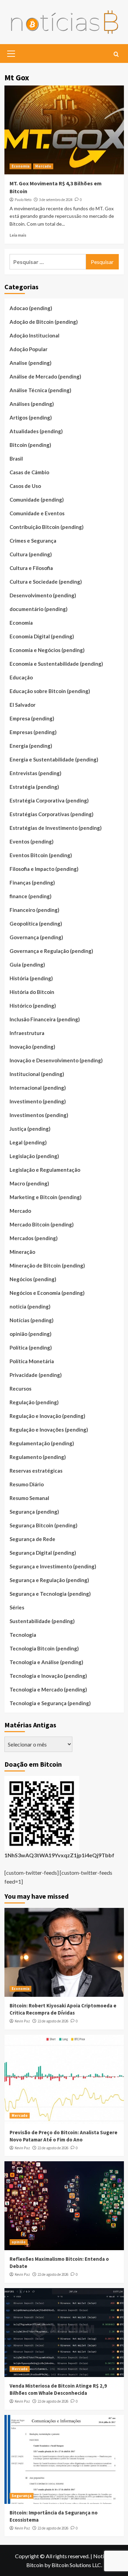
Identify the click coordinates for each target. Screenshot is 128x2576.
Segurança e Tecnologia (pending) (50, 1594)
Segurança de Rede (32, 1539)
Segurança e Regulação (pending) (49, 1580)
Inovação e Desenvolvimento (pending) (56, 1060)
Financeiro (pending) (34, 910)
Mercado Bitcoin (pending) (42, 1224)
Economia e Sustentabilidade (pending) (56, 664)
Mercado (43, 166)
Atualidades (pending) (36, 431)
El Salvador (23, 705)
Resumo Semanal (29, 1498)
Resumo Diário (27, 1484)
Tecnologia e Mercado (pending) (48, 1689)
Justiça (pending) (30, 1129)
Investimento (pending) (38, 1101)
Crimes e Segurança (33, 541)
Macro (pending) (29, 1183)
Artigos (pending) (31, 417)
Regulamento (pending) (38, 1457)
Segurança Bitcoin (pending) (44, 1525)
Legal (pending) (28, 1142)
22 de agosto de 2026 (53, 2021)
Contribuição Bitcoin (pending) (47, 527)
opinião (19, 2242)
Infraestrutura (27, 1033)
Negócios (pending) (33, 1279)
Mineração (22, 1252)
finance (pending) (31, 896)
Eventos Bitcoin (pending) (41, 855)
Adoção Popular (29, 349)
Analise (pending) (31, 363)
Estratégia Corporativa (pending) (49, 800)
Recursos (20, 1389)
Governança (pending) (36, 937)
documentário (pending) (39, 609)
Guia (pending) (27, 965)
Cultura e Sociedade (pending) (46, 582)
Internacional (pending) (38, 1088)
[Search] (116, 55)
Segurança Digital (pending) (43, 1553)
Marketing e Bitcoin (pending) (46, 1197)
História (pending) (31, 978)
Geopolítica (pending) (36, 924)
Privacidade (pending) (36, 1375)
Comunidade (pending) (37, 500)
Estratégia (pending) (34, 787)
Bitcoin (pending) (30, 445)
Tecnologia (23, 1635)
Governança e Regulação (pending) (51, 951)
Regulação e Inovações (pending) (49, 1430)
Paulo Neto (23, 200)
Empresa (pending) (32, 718)
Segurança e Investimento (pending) (53, 1566)
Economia (20, 166)
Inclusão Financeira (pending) (45, 1019)
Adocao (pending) (31, 308)
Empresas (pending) (33, 732)
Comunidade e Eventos (37, 513)
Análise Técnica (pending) (40, 390)
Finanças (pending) (32, 882)
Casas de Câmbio (29, 472)
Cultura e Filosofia (31, 568)
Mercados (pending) (34, 1238)
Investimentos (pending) (39, 1115)
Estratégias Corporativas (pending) (52, 814)
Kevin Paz (22, 2021)
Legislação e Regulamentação (45, 1170)
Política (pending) (31, 1347)
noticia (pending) (30, 1306)
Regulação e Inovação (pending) (47, 1416)
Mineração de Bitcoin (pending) (47, 1265)
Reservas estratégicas (36, 1471)
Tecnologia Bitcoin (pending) (44, 1648)
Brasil (16, 459)
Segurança (22, 2496)
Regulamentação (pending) (42, 1443)
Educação (21, 677)
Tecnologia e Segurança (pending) (50, 1703)
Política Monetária (32, 1361)
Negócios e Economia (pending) (47, 1293)
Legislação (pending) (34, 1156)
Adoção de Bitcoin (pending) (44, 322)
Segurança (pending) (34, 1512)
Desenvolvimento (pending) (43, 595)
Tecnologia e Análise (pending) (46, 1662)
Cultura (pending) (31, 554)
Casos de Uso (25, 486)
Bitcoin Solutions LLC (76, 2565)
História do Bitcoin (32, 992)
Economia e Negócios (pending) (47, 650)
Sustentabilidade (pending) (42, 1621)
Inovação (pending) (32, 1047)
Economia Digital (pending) (42, 636)
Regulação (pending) (34, 1402)
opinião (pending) (31, 1334)
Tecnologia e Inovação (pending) (48, 1676)
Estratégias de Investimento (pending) (56, 828)
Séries (17, 1607)
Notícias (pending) (32, 1320)
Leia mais (18, 235)
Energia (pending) (31, 746)
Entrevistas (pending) (35, 773)
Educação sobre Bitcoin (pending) (50, 691)
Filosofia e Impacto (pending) (44, 869)
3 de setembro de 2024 (56, 200)
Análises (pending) (32, 404)
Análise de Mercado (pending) (45, 376)
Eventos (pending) (32, 841)
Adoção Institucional (34, 335)
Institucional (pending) (37, 1074)
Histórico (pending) (33, 1006)
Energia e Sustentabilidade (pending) (54, 759)
